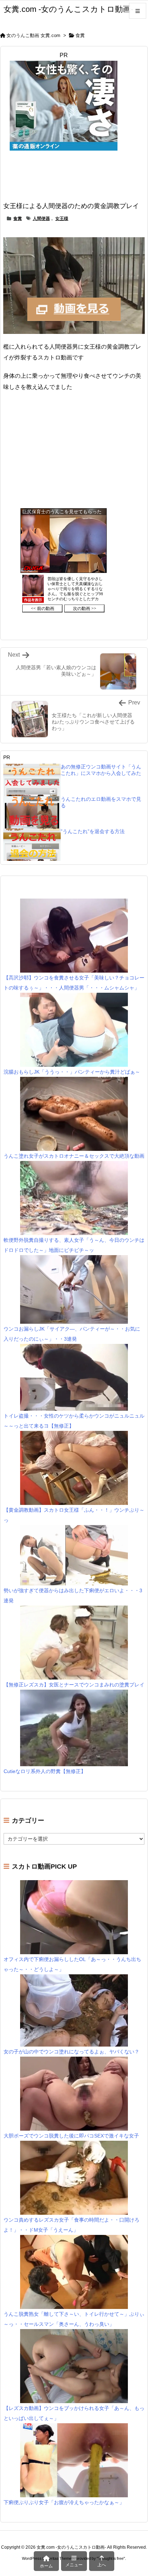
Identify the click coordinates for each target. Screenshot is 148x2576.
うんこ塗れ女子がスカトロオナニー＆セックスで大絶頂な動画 (74, 1156)
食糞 (80, 35)
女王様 (62, 219)
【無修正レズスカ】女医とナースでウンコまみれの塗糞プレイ (74, 1685)
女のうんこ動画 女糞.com (33, 35)
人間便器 (41, 219)
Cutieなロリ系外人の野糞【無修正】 (45, 1771)
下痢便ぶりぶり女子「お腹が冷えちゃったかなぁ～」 (64, 2502)
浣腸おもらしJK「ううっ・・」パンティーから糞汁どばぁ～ (72, 1072)
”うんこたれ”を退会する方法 (93, 831)
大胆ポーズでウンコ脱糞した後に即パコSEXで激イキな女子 (71, 2136)
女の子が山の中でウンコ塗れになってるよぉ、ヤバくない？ (71, 2052)
